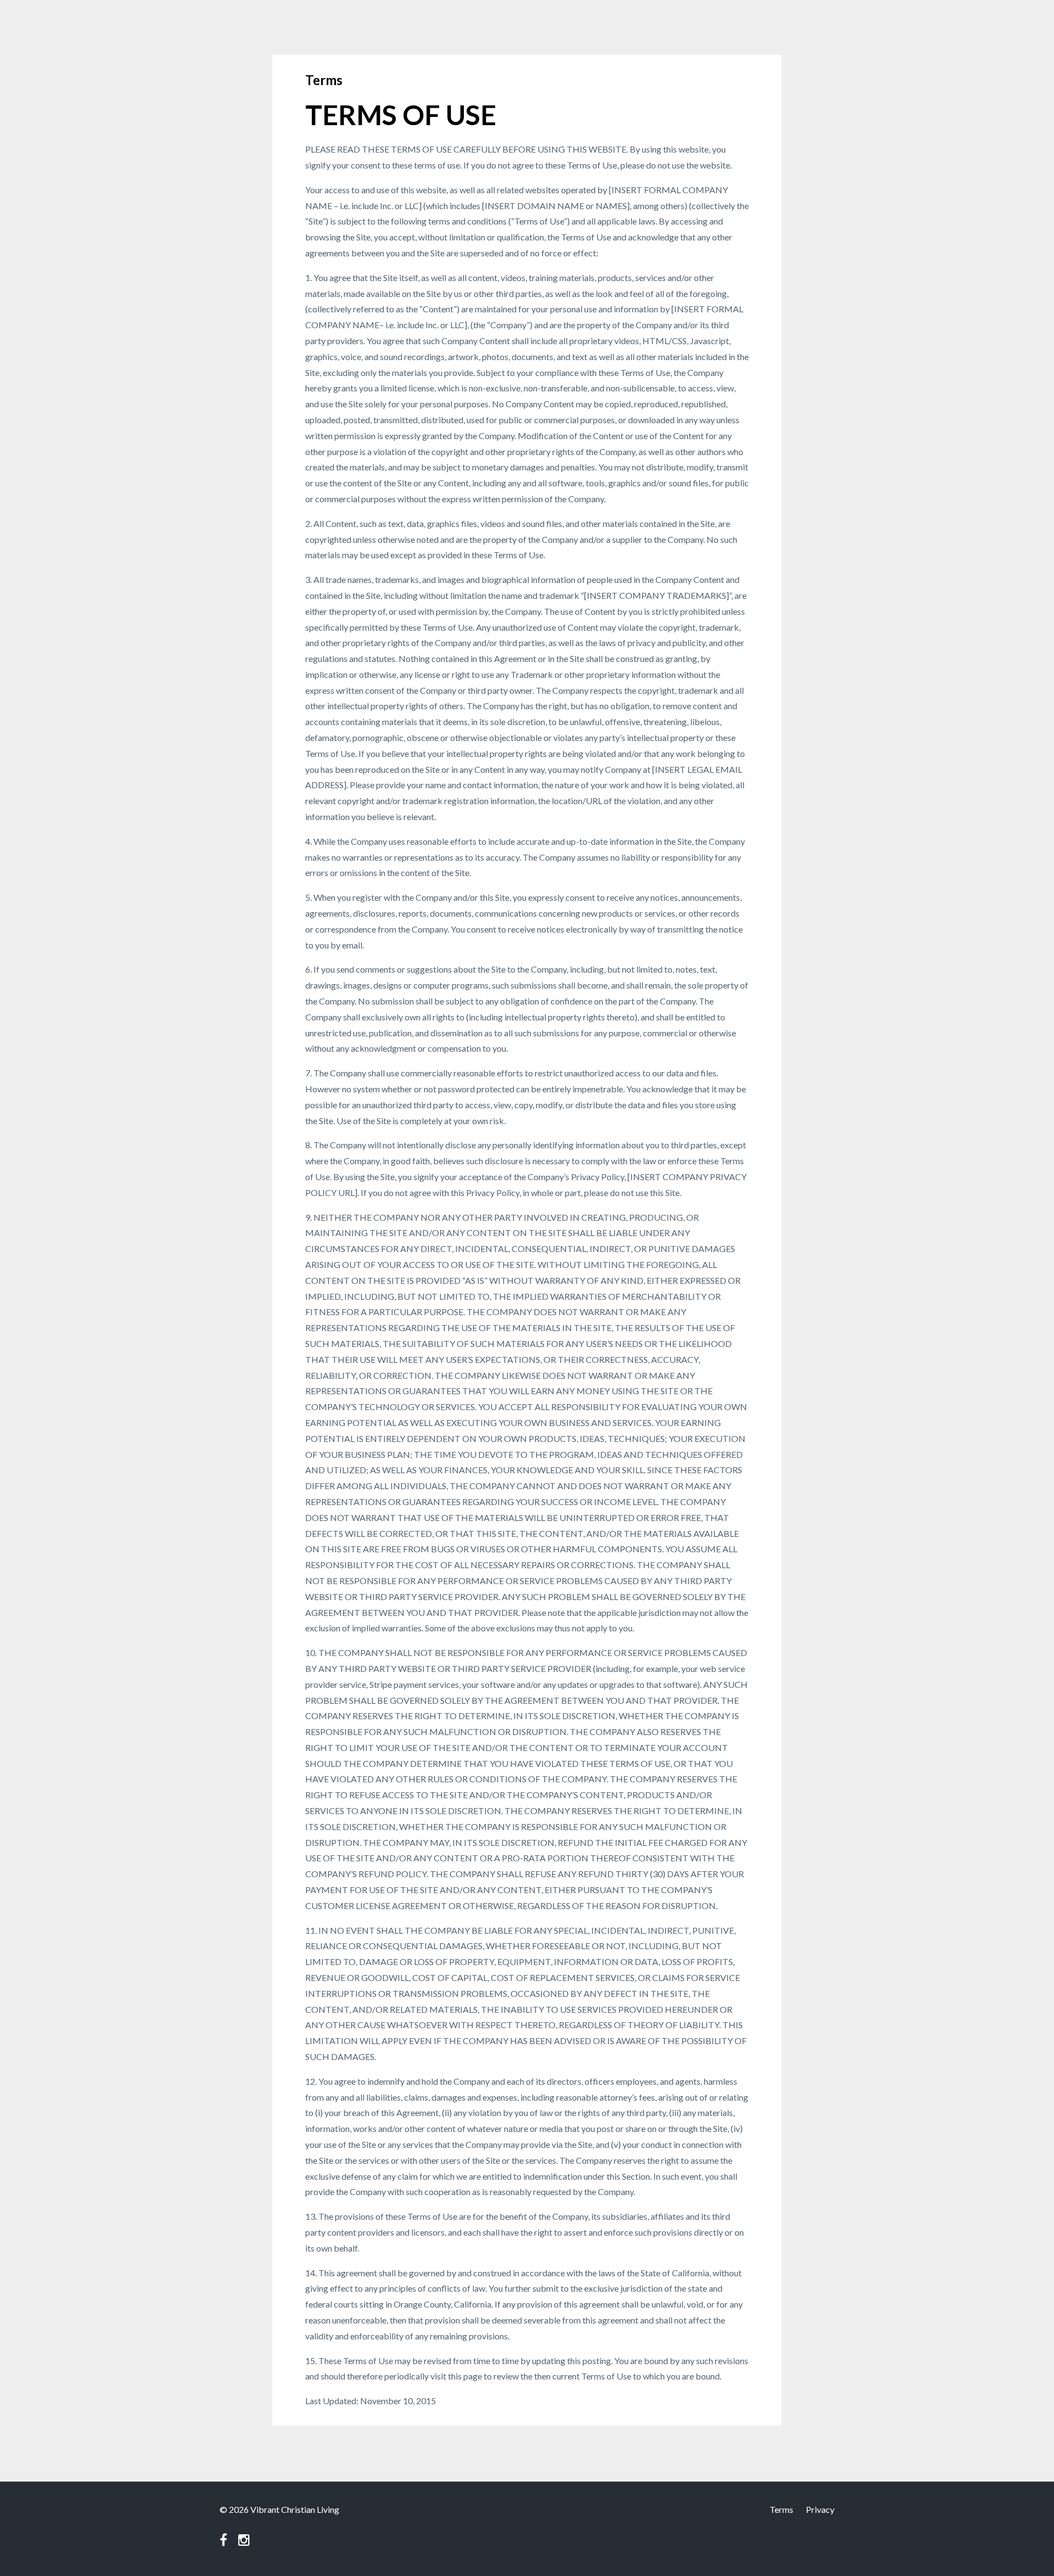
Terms (781, 2509)
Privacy (820, 2509)
